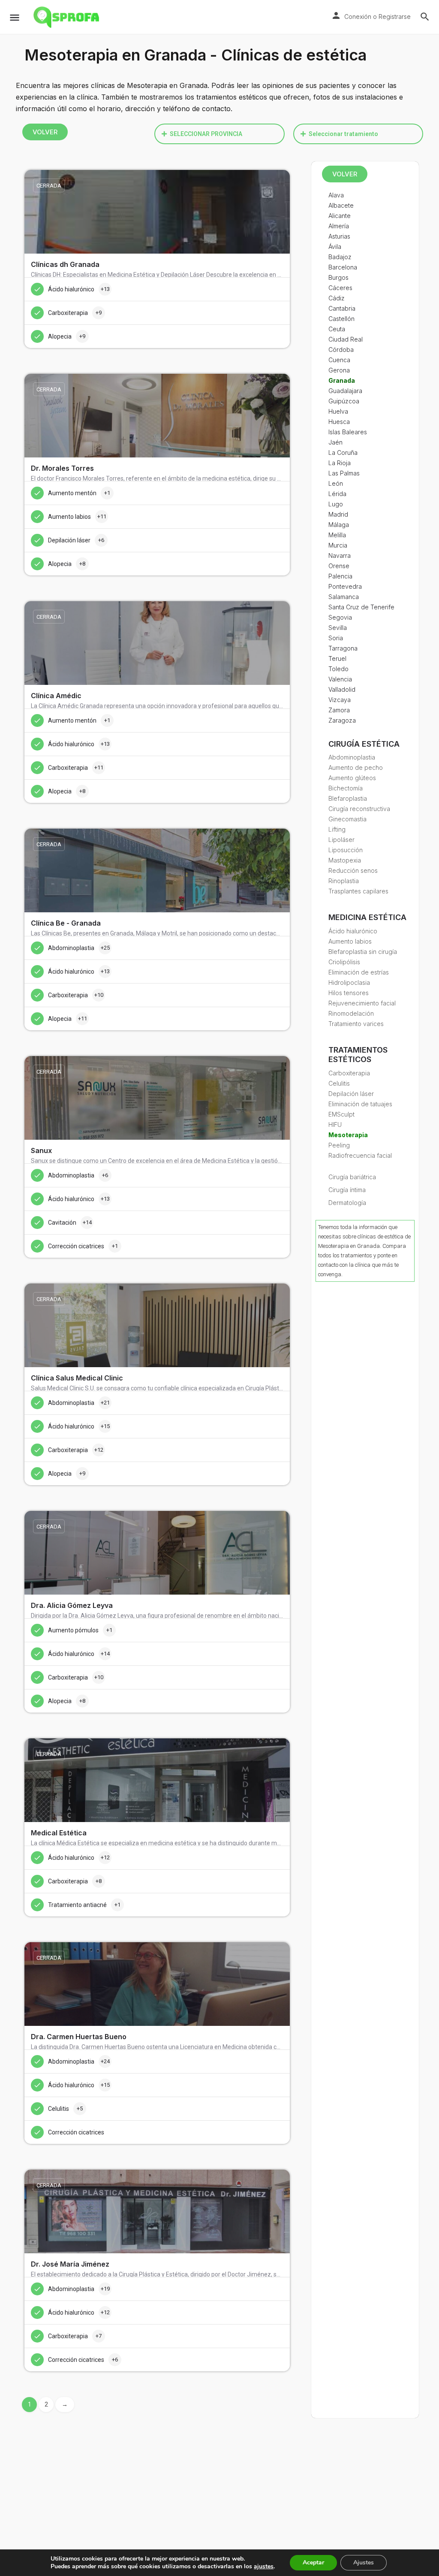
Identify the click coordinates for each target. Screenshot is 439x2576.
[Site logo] (67, 17)
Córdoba (341, 350)
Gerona (339, 370)
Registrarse (395, 17)
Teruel (337, 658)
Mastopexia (345, 860)
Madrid (338, 514)
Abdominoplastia (352, 757)
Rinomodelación (351, 1013)
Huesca (339, 422)
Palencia (340, 576)
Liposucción (346, 850)
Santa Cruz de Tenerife (361, 607)
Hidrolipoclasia (349, 982)
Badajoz (340, 257)
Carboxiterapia (349, 1073)
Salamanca (344, 597)
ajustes (264, 2567)
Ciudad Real (346, 339)
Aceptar (313, 2562)
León (336, 483)
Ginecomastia (347, 819)
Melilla (337, 535)
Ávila (335, 247)
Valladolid (342, 689)
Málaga (339, 525)
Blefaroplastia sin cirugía (363, 952)
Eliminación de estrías (359, 972)
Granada (342, 380)
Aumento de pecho (356, 767)
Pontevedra (345, 586)
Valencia (340, 679)
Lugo (336, 504)
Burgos (338, 277)
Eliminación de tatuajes (360, 1104)
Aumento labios (350, 941)
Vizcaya (340, 700)
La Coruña (343, 453)
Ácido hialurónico (353, 931)
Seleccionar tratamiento (343, 134)
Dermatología (347, 1203)
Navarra (340, 555)
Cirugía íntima (347, 1190)
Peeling (339, 1145)
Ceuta (337, 329)
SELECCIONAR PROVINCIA (206, 134)
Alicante (340, 216)
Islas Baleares (348, 432)
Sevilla (338, 628)
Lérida (337, 494)
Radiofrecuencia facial (360, 1155)
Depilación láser (351, 1094)
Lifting (337, 829)
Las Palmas (344, 473)
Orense (339, 566)
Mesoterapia (348, 1135)
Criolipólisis (344, 962)
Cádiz (337, 298)
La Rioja (340, 463)
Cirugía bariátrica (352, 1177)
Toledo (338, 669)
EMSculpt (341, 1114)
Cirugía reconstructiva (359, 809)
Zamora (339, 710)
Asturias (339, 236)
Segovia (340, 617)
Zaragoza (342, 720)
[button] (219, 134)
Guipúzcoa (344, 401)
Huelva (338, 411)
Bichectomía (346, 788)
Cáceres (340, 288)
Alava (336, 195)
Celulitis (339, 1083)
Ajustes (364, 2562)
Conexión (358, 17)
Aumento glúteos (352, 778)
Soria (336, 638)
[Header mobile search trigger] (425, 17)
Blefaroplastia (348, 798)
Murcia (338, 545)
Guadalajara (345, 391)
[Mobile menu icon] (15, 17)
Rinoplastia (344, 881)
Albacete (341, 205)
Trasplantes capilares (358, 891)
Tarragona (343, 648)
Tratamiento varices (356, 1024)
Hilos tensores (349, 993)
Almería (339, 226)
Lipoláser (341, 840)
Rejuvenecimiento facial (362, 1003)
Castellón (341, 319)
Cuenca (339, 360)
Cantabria (342, 308)
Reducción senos (353, 870)
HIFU (335, 1125)
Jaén (335, 442)
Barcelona (343, 267)
